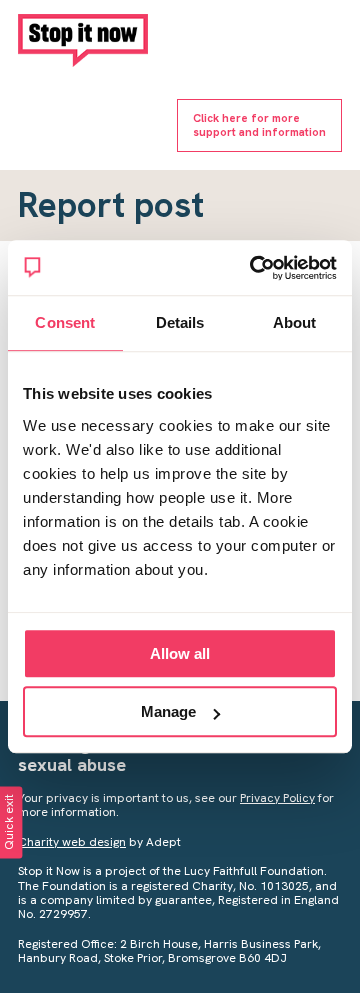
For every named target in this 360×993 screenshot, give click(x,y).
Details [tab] (180, 322)
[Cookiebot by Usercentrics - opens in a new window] (254, 268)
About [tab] (295, 322)
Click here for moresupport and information (259, 124)
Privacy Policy (277, 798)
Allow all (180, 653)
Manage (168, 711)
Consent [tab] (65, 322)
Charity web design (72, 842)
